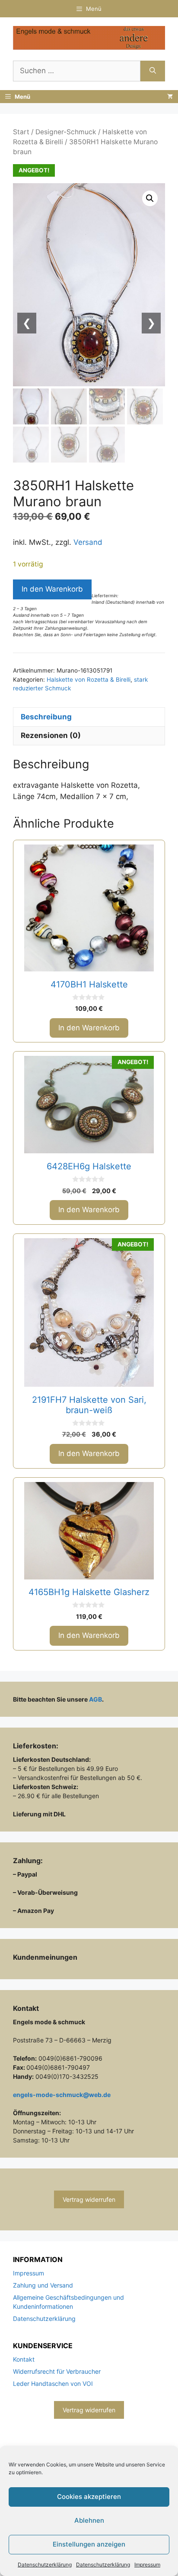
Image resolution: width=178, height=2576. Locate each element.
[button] (150, 198)
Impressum (147, 2565)
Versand (88, 542)
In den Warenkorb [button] (89, 1028)
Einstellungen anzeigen (89, 2544)
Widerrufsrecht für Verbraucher (57, 2371)
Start (21, 132)
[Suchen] (153, 71)
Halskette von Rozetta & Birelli (89, 680)
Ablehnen (89, 2520)
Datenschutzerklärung (45, 2565)
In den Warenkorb (52, 589)
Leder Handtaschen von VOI (53, 2383)
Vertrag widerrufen (89, 2199)
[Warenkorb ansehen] (170, 97)
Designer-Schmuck (66, 132)
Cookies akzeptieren (89, 2497)
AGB (95, 1699)
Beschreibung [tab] (46, 717)
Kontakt (24, 2359)
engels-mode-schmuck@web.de (62, 2095)
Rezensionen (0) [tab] (51, 735)
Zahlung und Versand (43, 2285)
